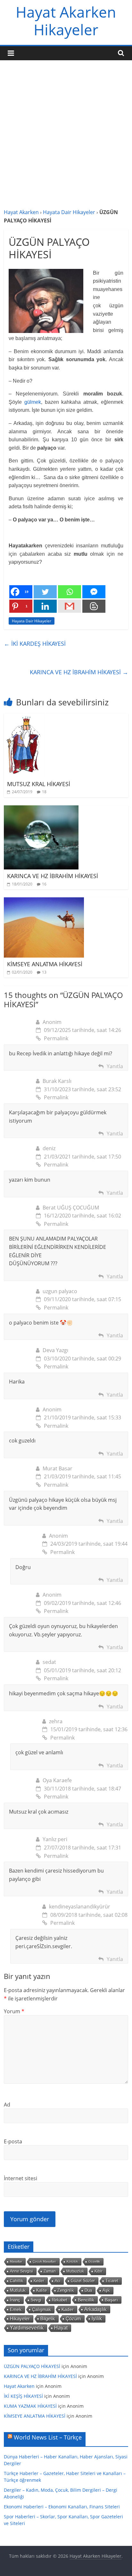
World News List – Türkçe (48, 2437)
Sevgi (36, 2300)
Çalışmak (41, 2309)
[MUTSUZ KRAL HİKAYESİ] (24, 717)
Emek (16, 2309)
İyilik (97, 2318)
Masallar (16, 2261)
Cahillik (16, 2281)
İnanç (15, 2300)
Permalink (56, 1038)
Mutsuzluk (75, 2271)
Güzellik (94, 2261)
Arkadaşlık (95, 2309)
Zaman (50, 2271)
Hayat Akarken (21, 212)
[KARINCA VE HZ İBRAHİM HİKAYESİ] (41, 809)
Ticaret (112, 2281)
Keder (39, 2281)
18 (44, 792)
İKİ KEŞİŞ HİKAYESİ (23, 2396)
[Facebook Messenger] (94, 592)
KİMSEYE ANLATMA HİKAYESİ (45, 964)
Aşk (106, 2290)
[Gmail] (70, 606)
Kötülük (72, 2261)
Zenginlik (66, 2290)
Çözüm (73, 2318)
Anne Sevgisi (21, 2271)
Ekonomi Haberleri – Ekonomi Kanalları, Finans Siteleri (62, 2507)
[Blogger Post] (94, 606)
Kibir (99, 2271)
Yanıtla (115, 1066)
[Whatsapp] (70, 592)
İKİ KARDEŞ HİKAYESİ (35, 644)
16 (44, 884)
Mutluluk (18, 2290)
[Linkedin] (45, 606)
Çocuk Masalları (44, 2261)
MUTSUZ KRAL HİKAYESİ (39, 784)
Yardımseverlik (27, 2328)
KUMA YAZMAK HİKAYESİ (30, 2406)
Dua (88, 2290)
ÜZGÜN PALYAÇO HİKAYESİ (32, 2366)
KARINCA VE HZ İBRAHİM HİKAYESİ (79, 672)
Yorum (14, 2011)
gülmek (33, 402)
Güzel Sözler (83, 2281)
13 (44, 972)
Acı (58, 2281)
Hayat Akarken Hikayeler (66, 21)
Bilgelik (48, 2318)
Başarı (111, 2300)
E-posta (13, 2141)
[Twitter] (45, 592)
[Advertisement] (66, 139)
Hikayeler (20, 2319)
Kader (68, 2309)
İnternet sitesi (21, 2178)
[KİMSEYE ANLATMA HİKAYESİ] (44, 901)
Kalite (41, 2290)
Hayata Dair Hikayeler (69, 212)
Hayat (61, 2328)
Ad (7, 2105)
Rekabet (60, 2300)
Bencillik (86, 2300)
